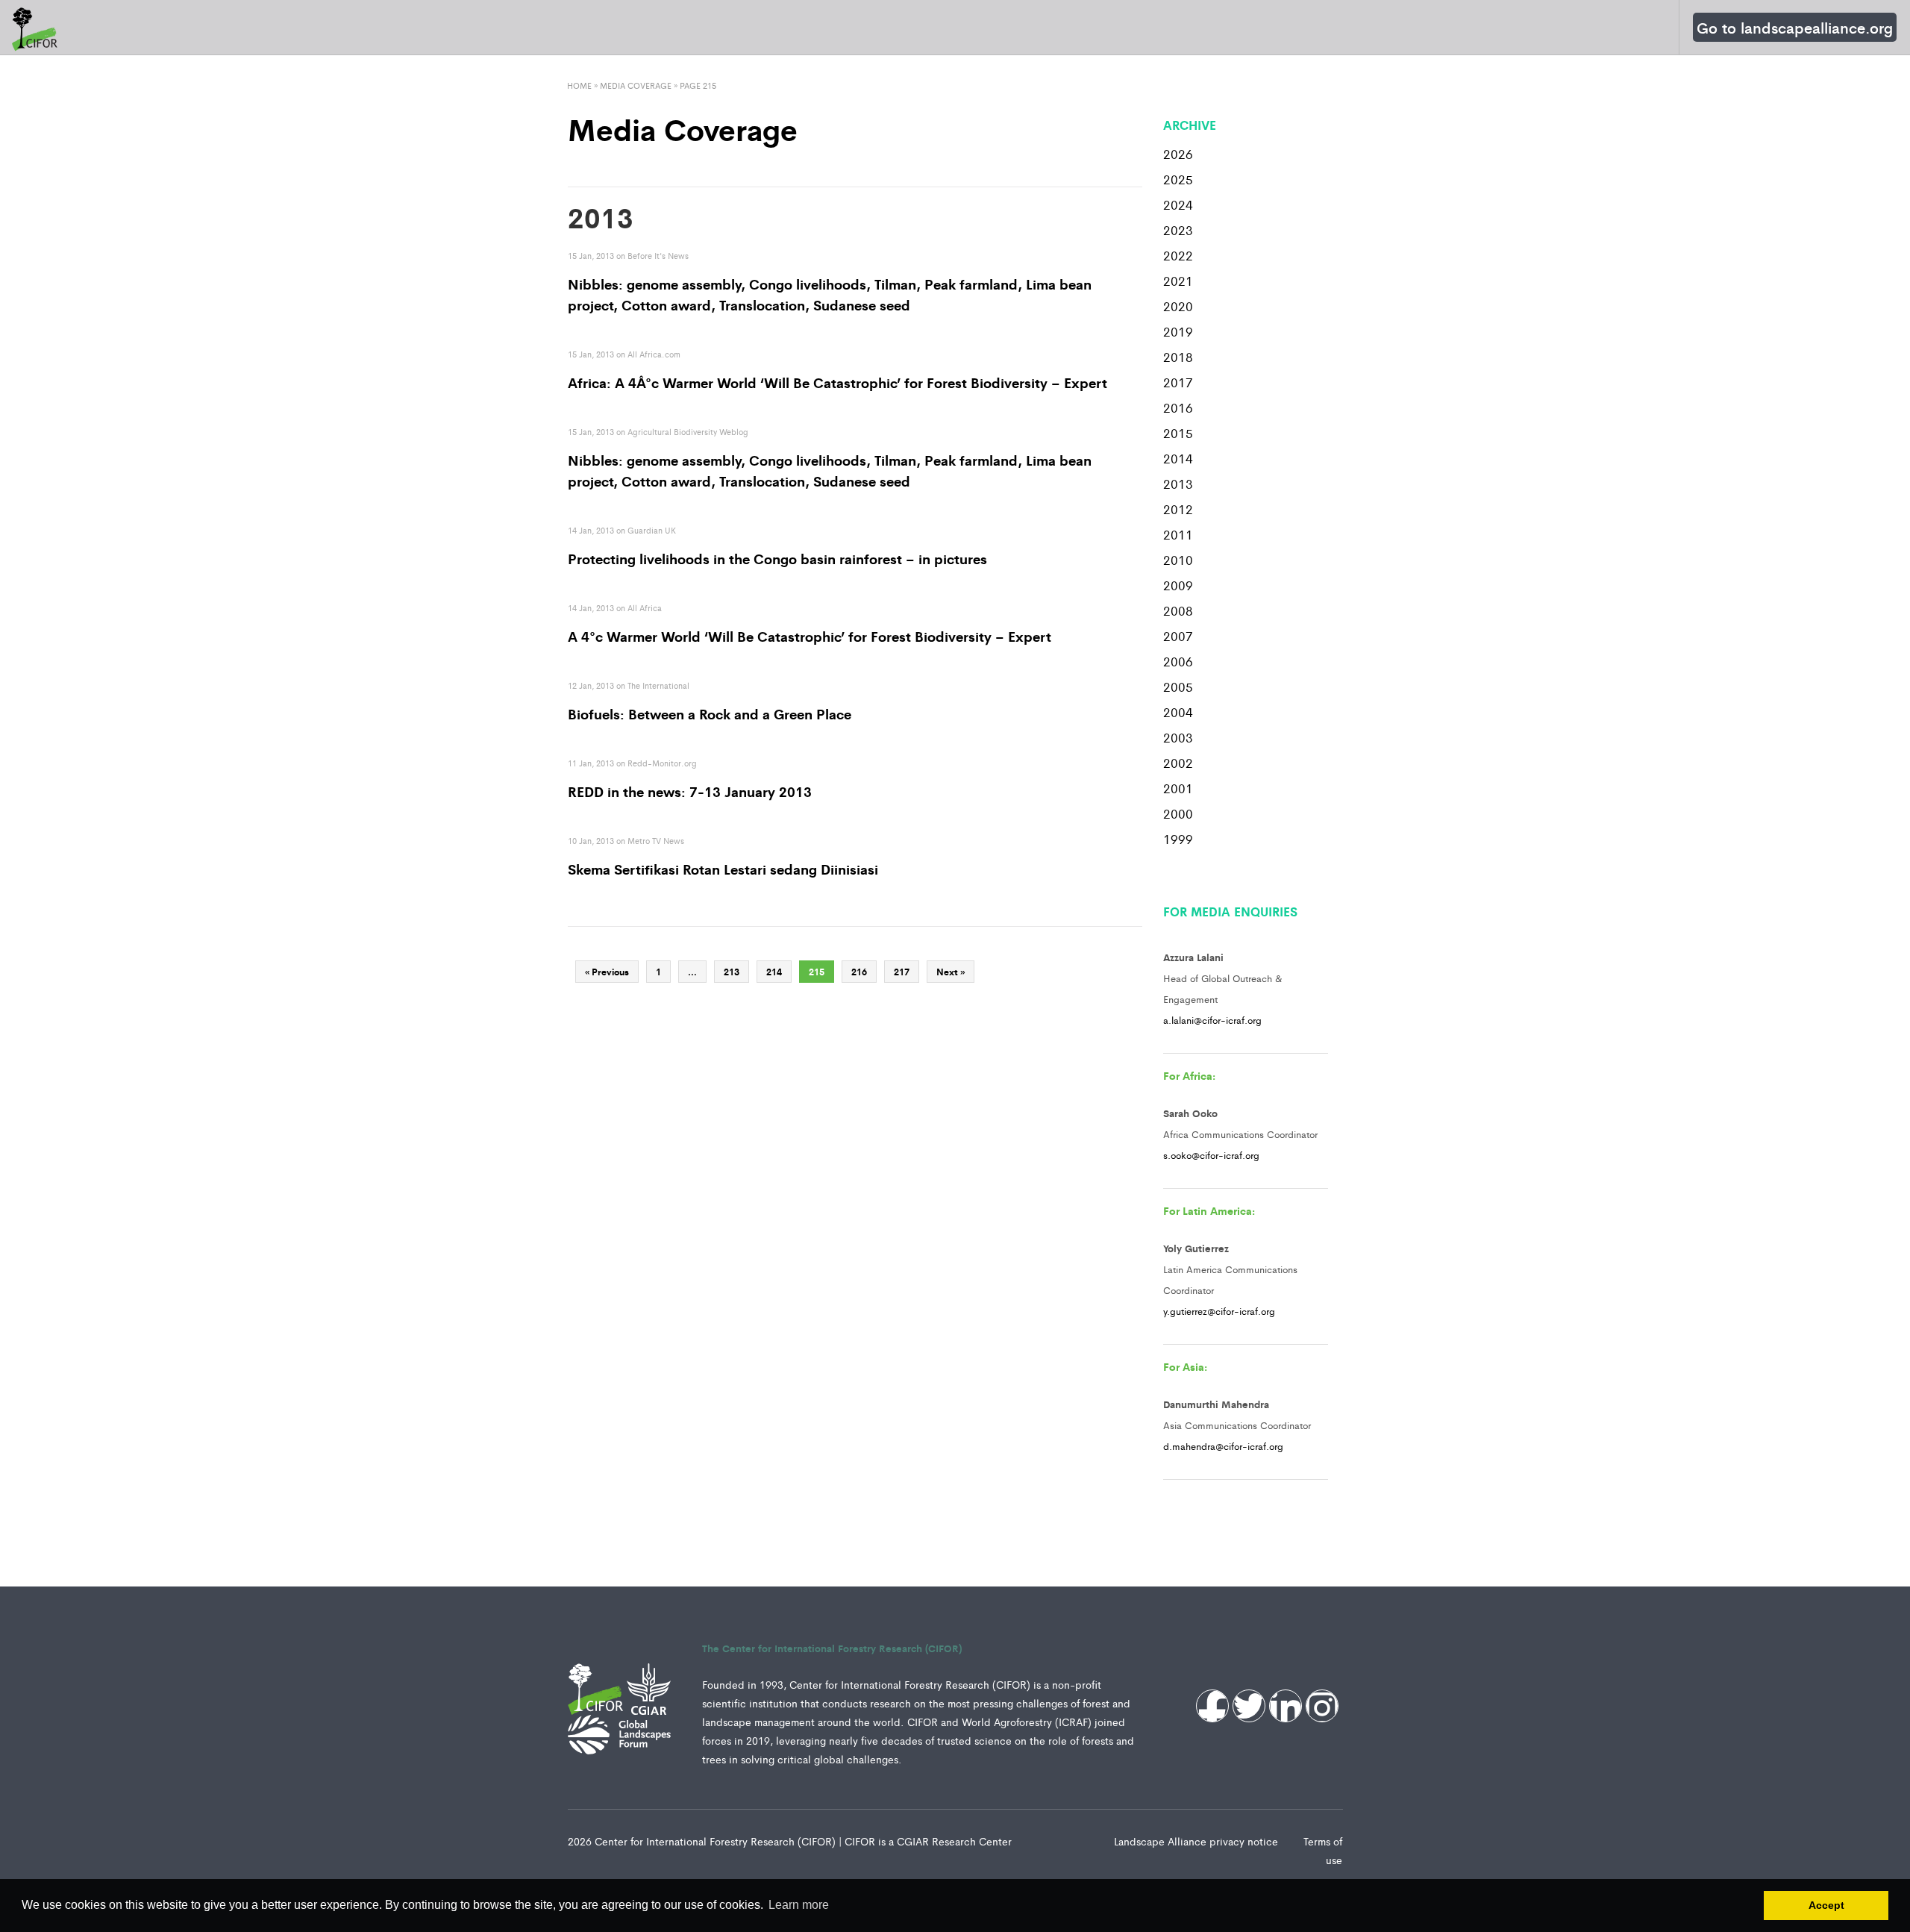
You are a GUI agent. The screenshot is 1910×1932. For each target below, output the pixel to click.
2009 (1178, 585)
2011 (1178, 534)
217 (902, 972)
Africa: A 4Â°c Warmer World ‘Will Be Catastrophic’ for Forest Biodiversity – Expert (837, 382)
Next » (951, 972)
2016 (1178, 407)
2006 (1178, 661)
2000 (1178, 813)
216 (859, 972)
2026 (1178, 154)
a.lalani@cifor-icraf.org (1212, 1020)
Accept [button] (1826, 1905)
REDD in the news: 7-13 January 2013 (690, 791)
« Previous (607, 972)
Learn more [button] (799, 1905)
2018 (1178, 357)
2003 (1178, 737)
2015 (1178, 433)
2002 (1178, 763)
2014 (1178, 458)
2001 (1178, 788)
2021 (1178, 281)
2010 (1178, 560)
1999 (1178, 839)
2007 (1178, 636)
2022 (1178, 255)
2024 (1178, 204)
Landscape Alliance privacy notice (1197, 1841)
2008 (1178, 610)
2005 (1178, 687)
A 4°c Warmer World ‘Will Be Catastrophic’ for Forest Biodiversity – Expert (810, 636)
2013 (1178, 484)
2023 (1178, 230)
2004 (1178, 712)
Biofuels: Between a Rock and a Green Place (710, 713)
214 (774, 972)
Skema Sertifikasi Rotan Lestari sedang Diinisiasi (723, 869)
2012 (1178, 509)
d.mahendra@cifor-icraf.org (1223, 1446)
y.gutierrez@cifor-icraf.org (1219, 1311)
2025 (1178, 179)
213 (732, 972)
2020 (1178, 306)
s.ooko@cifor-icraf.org (1211, 1155)
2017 (1178, 382)
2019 (1178, 331)
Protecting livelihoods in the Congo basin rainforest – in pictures (777, 558)
